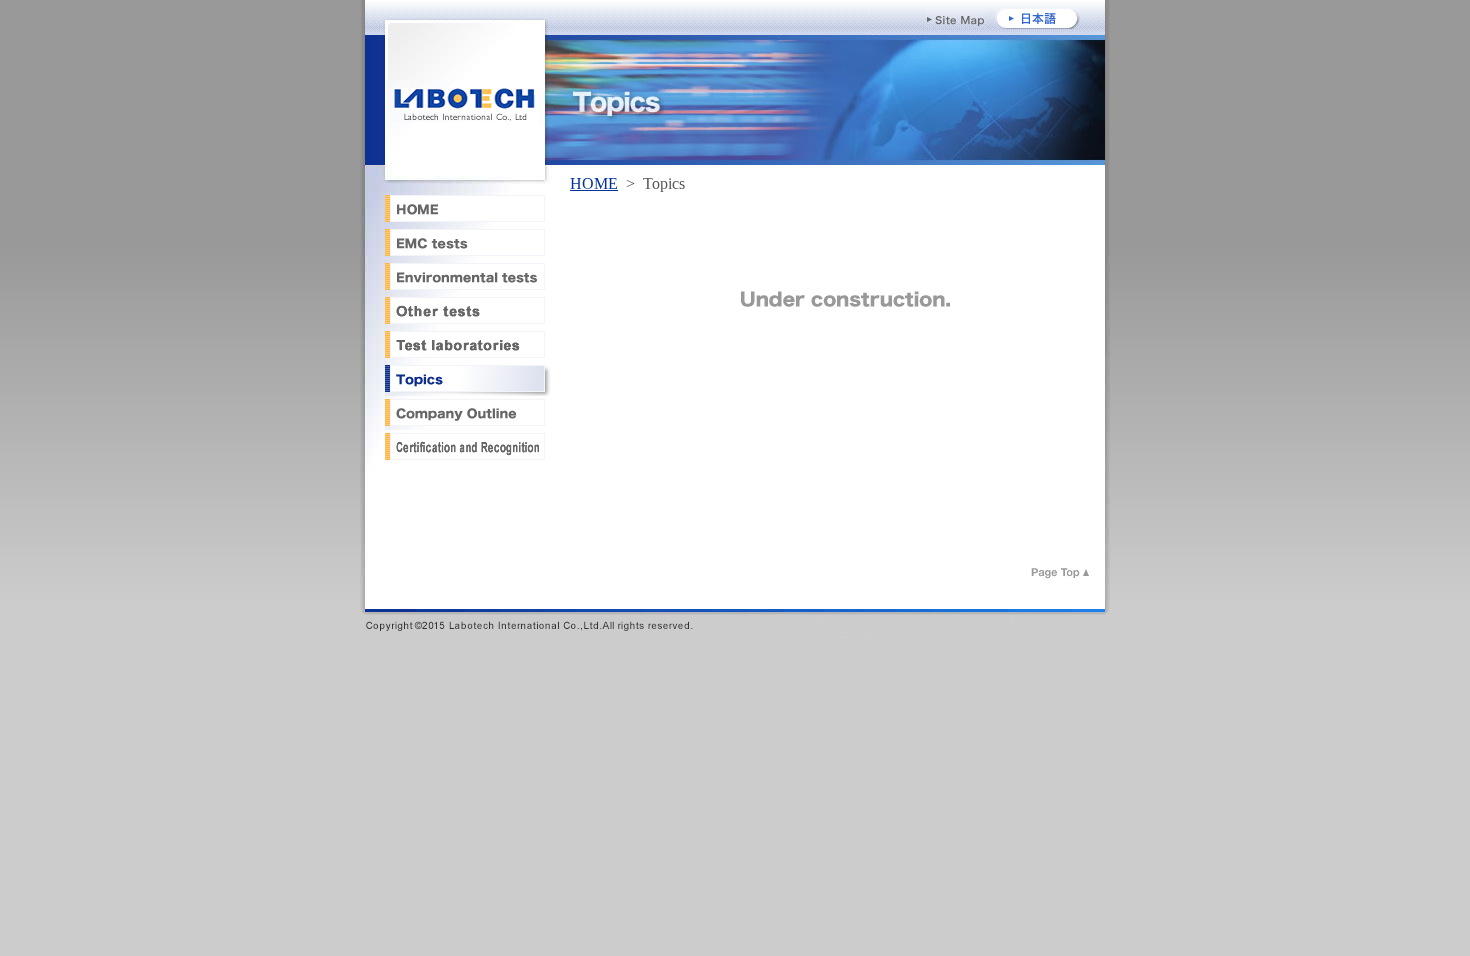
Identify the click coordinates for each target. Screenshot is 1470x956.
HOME (594, 183)
